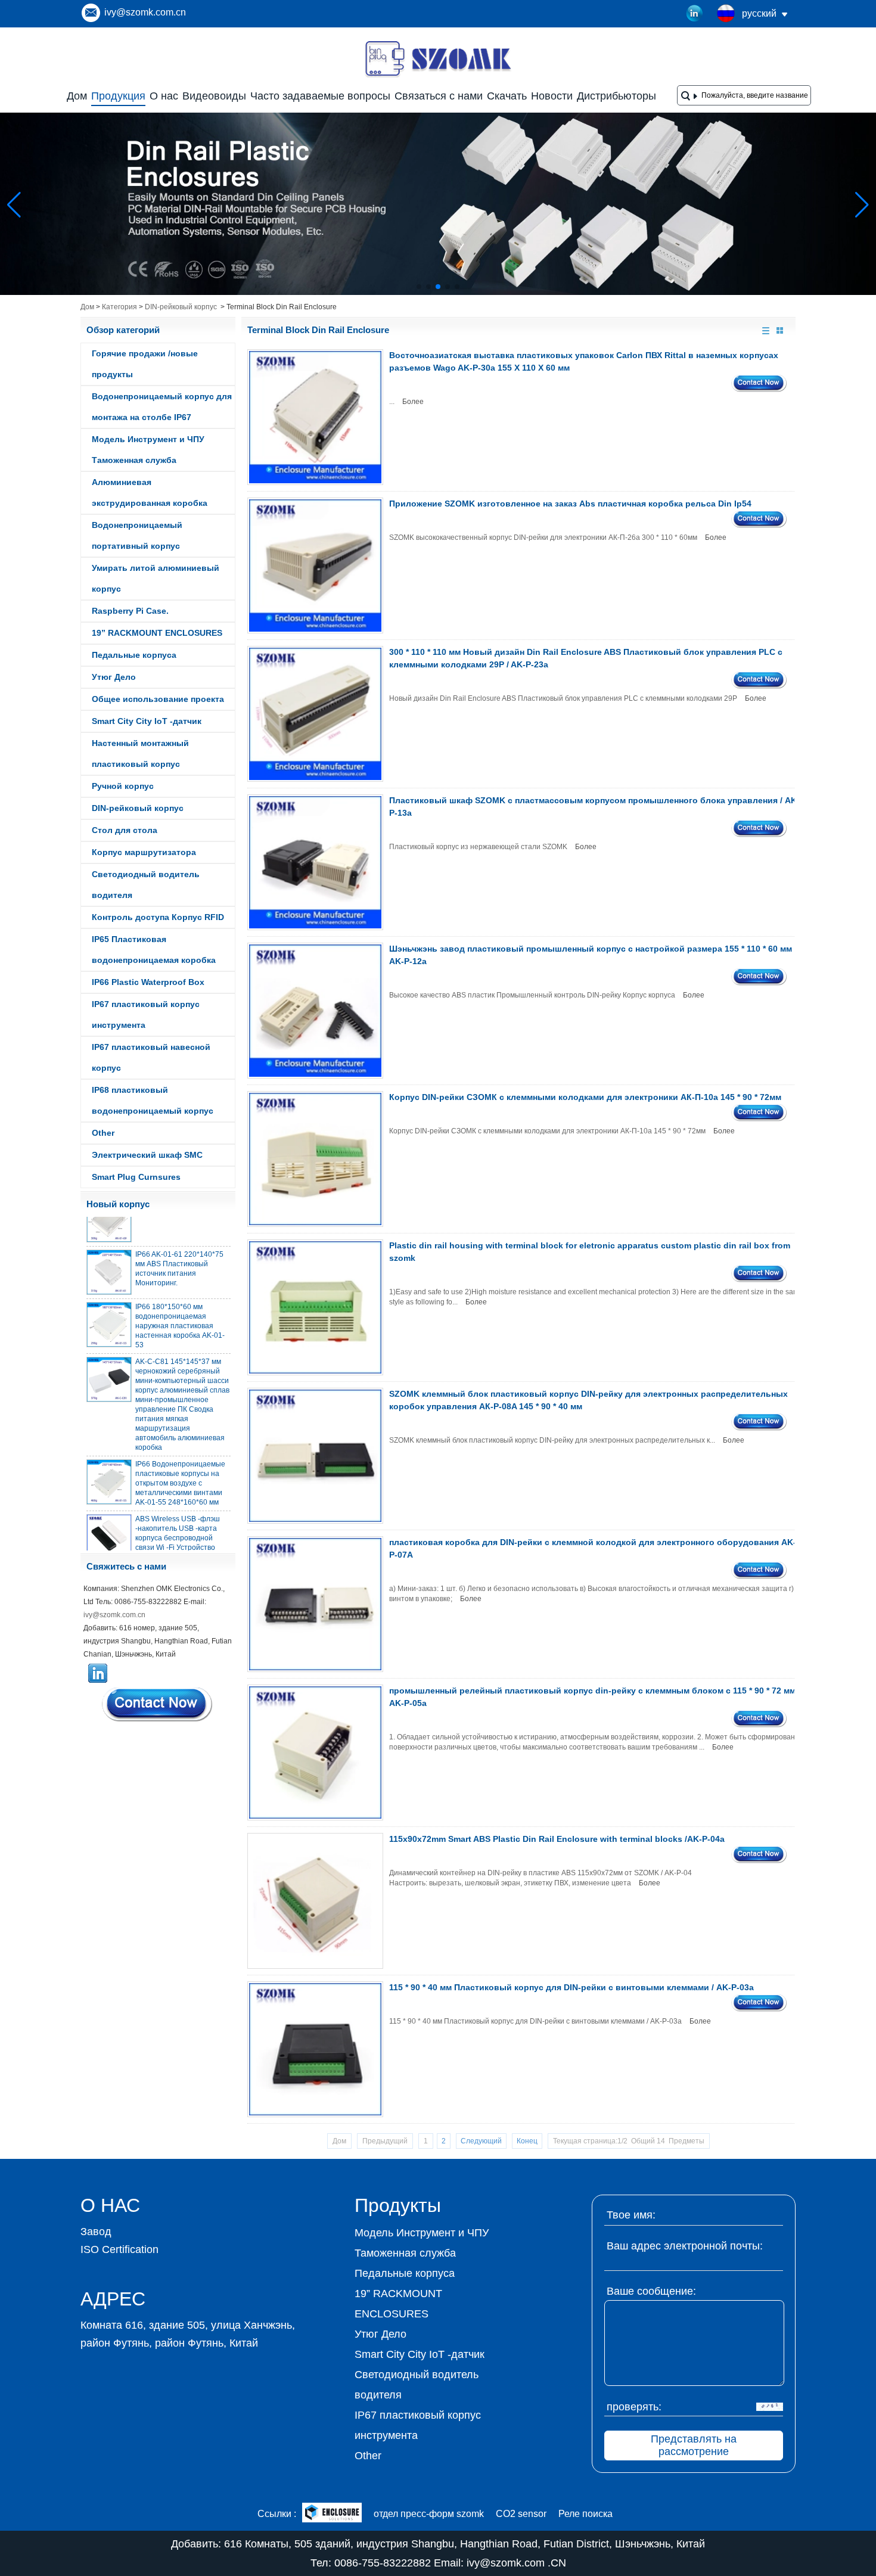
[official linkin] (695, 14)
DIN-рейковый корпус (181, 307)
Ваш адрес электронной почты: (685, 2246)
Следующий (481, 2141)
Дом (77, 96)
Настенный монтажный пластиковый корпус (140, 753)
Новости (552, 96)
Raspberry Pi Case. (130, 611)
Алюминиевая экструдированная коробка (150, 492)
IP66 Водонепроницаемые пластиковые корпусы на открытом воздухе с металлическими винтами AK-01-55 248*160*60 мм (180, 1466)
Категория (119, 307)
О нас (164, 96)
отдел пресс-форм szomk (429, 2514)
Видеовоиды (214, 96)
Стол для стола (125, 830)
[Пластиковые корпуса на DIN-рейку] (438, 293)
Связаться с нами (439, 96)
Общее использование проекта (158, 699)
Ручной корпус (123, 786)
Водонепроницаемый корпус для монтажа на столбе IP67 (162, 407)
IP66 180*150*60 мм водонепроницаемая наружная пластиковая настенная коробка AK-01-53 (180, 1309)
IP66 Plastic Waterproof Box (148, 982)
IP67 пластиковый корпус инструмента (146, 1014)
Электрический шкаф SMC (147, 1155)
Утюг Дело (114, 677)
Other (103, 1133)
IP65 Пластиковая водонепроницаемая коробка (154, 950)
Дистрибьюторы (616, 96)
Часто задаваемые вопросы (320, 96)
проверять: (634, 2407)
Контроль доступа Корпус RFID (158, 917)
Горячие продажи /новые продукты (145, 364)
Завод (96, 2232)
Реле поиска (585, 2514)
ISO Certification (119, 2249)
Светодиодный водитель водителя (146, 885)
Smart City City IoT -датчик (147, 721)
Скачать (507, 96)
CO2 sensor (521, 2514)
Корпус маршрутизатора (144, 852)
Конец (527, 2141)
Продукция (118, 96)
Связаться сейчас (158, 1704)
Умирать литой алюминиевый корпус (156, 578)
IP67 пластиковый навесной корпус (151, 1057)
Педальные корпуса (134, 655)
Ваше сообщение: (651, 2291)
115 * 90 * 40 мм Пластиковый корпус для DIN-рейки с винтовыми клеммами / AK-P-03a (571, 1987)
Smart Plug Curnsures (136, 1177)
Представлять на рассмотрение (694, 2445)
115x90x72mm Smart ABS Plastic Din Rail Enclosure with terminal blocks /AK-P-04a (557, 1839)
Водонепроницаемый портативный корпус (137, 535)
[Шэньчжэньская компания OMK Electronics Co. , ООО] (438, 76)
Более (413, 402)
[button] (419, 287)
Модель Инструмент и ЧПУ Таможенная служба (148, 450)
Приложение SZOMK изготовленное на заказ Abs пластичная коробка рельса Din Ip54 (570, 504)
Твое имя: (631, 2215)
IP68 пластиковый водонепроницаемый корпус (153, 1100)
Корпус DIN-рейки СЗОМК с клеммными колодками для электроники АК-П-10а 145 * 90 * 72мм (585, 1097)
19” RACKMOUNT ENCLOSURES (157, 633)
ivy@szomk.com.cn (145, 12)
